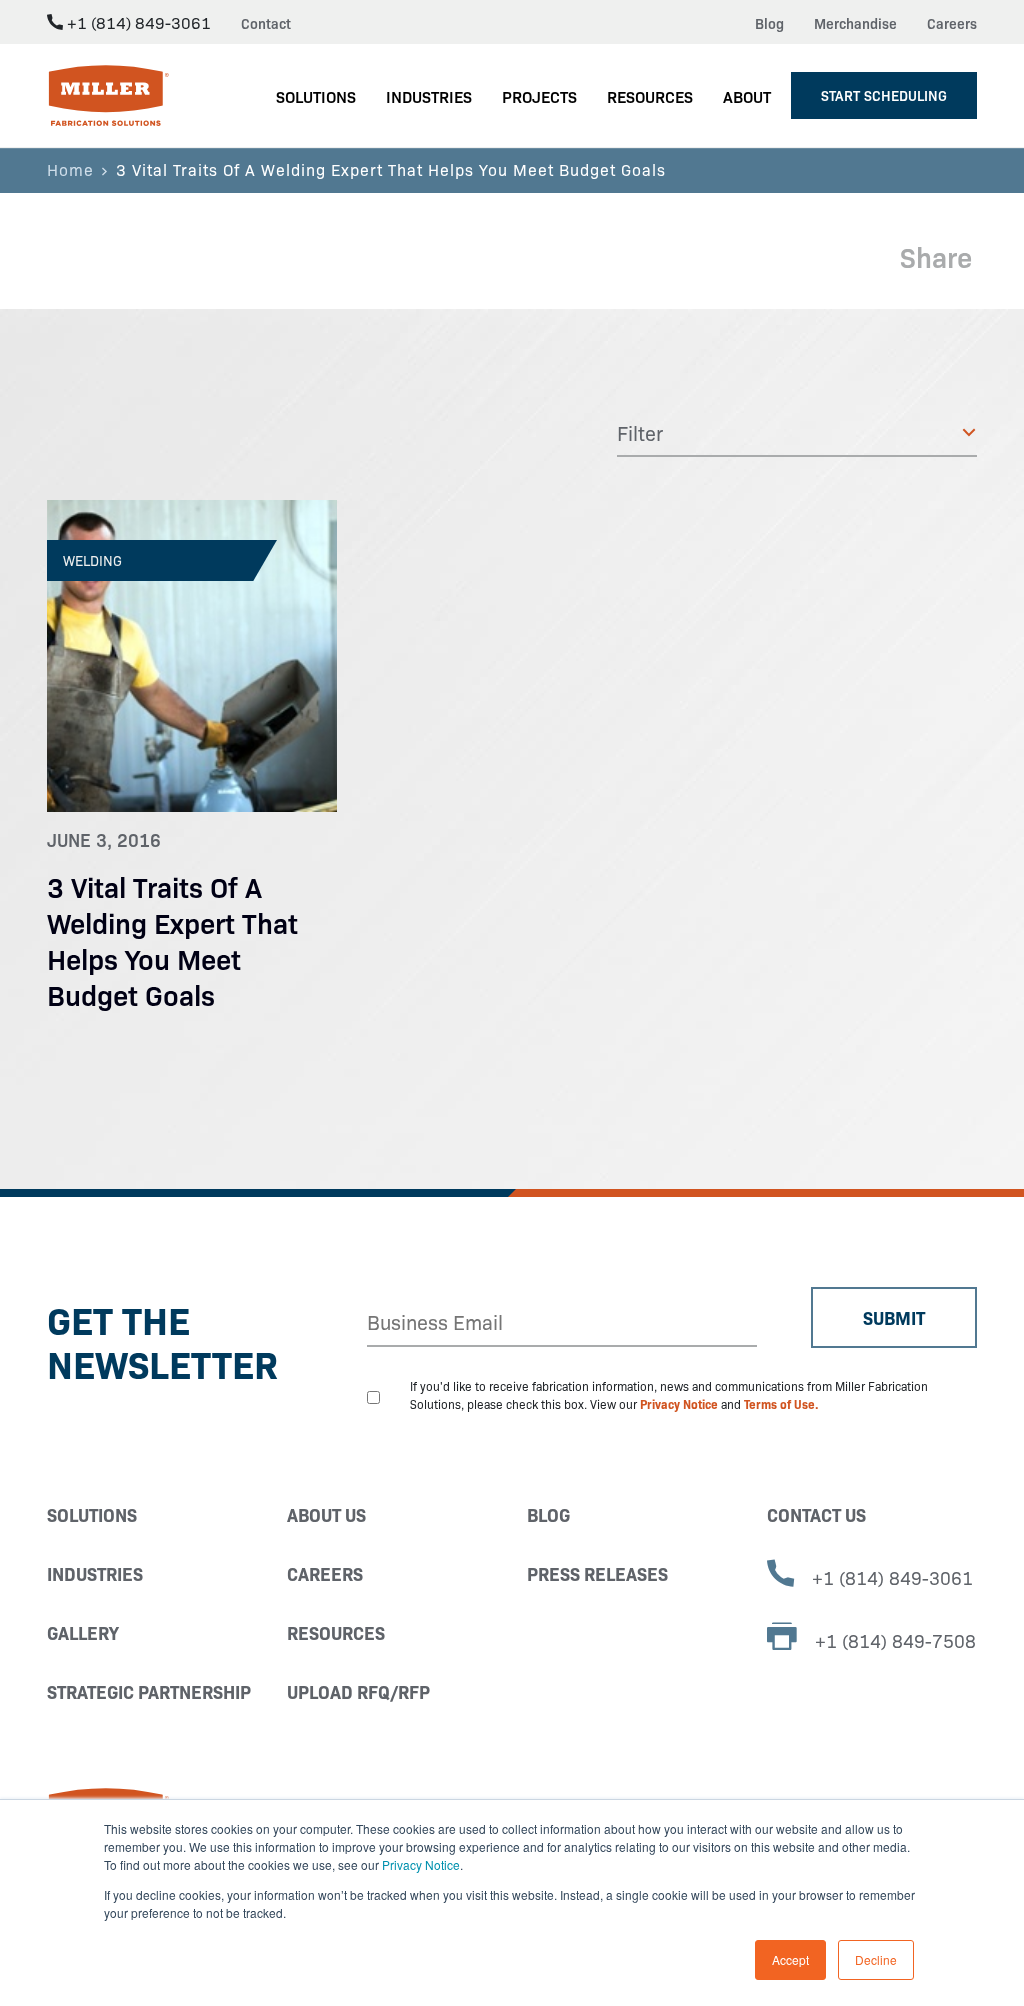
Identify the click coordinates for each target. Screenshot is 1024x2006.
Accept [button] (790, 1959)
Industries (95, 1573)
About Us (326, 1514)
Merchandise (855, 23)
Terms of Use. (781, 1403)
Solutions (92, 1514)
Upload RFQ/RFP (358, 1691)
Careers (952, 23)
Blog (769, 23)
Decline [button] (876, 1959)
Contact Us (816, 1514)
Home (70, 169)
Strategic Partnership (149, 1691)
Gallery (83, 1632)
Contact (266, 23)
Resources (336, 1632)
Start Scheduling (884, 95)
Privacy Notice (421, 1864)
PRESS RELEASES (597, 1573)
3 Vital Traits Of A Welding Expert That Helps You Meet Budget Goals (172, 939)
